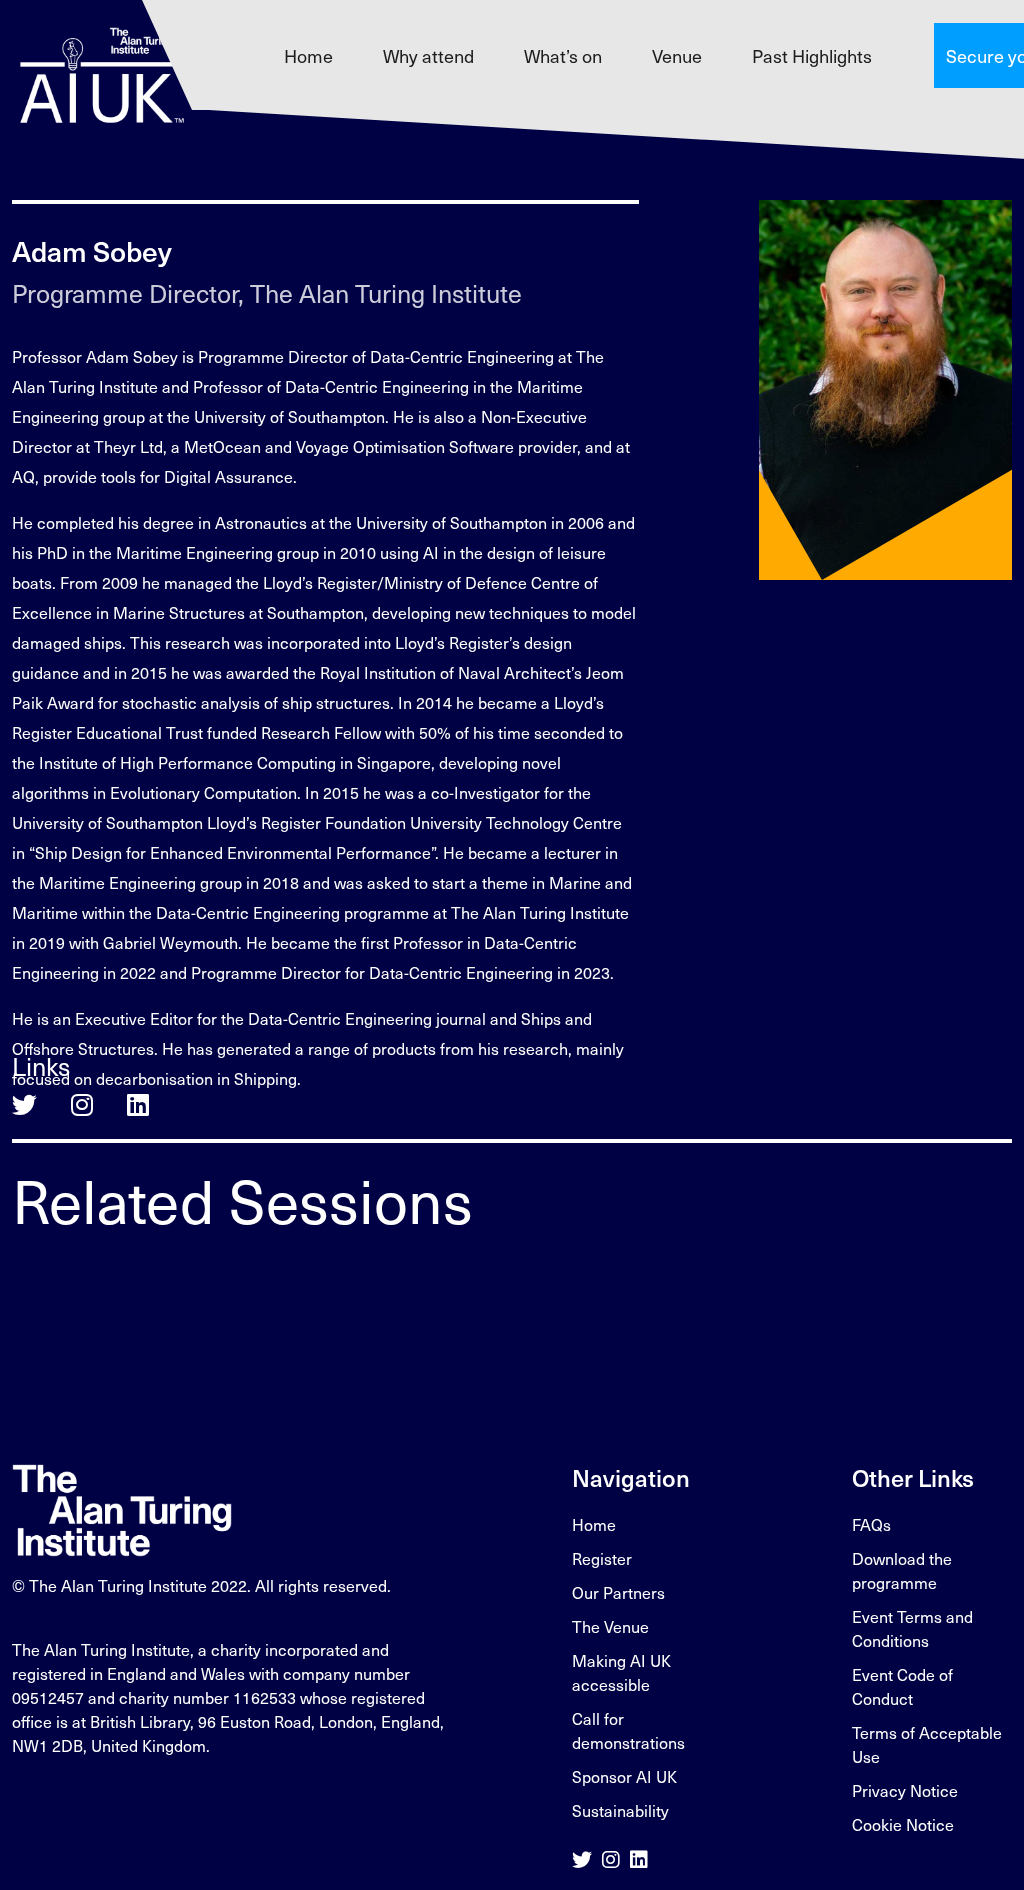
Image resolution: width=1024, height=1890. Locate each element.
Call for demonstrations (628, 1730)
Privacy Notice (905, 1790)
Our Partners (618, 1592)
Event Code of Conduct (902, 1686)
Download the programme (902, 1570)
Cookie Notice (903, 1824)
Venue (677, 55)
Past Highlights (812, 55)
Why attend (428, 55)
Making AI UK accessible (621, 1672)
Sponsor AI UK (624, 1776)
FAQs (871, 1524)
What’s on (563, 55)
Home (308, 55)
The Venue (610, 1626)
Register (602, 1558)
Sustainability (620, 1810)
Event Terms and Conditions (912, 1628)
